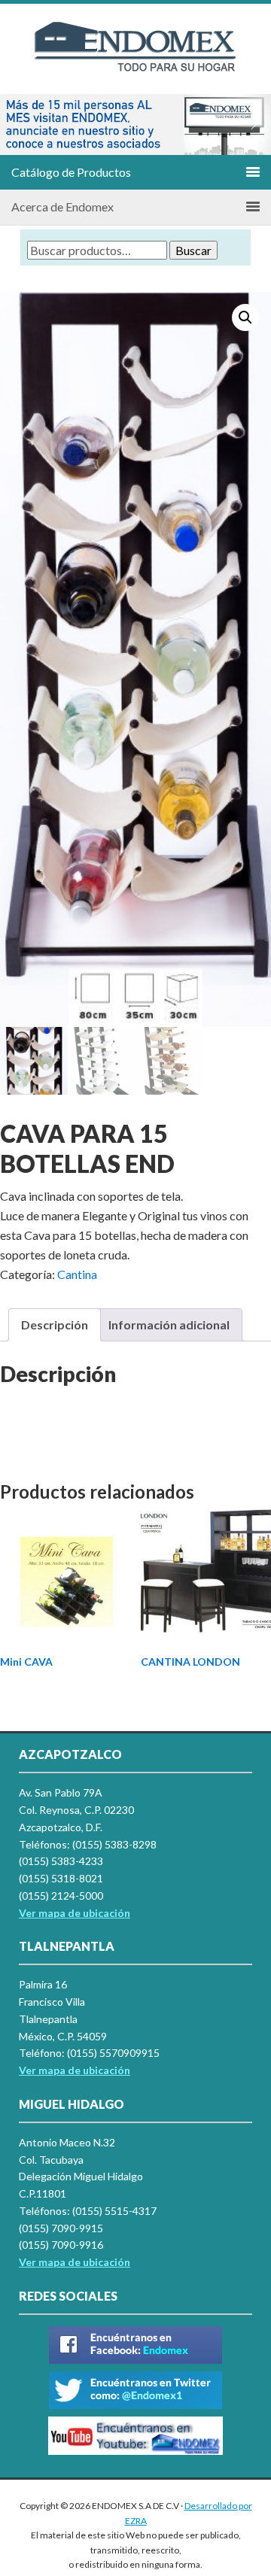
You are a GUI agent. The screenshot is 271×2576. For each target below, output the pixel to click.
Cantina (77, 1274)
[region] (135, 125)
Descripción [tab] (55, 1324)
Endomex (135, 60)
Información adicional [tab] (169, 1324)
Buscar (193, 250)
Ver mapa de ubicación (75, 2070)
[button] (17, 125)
